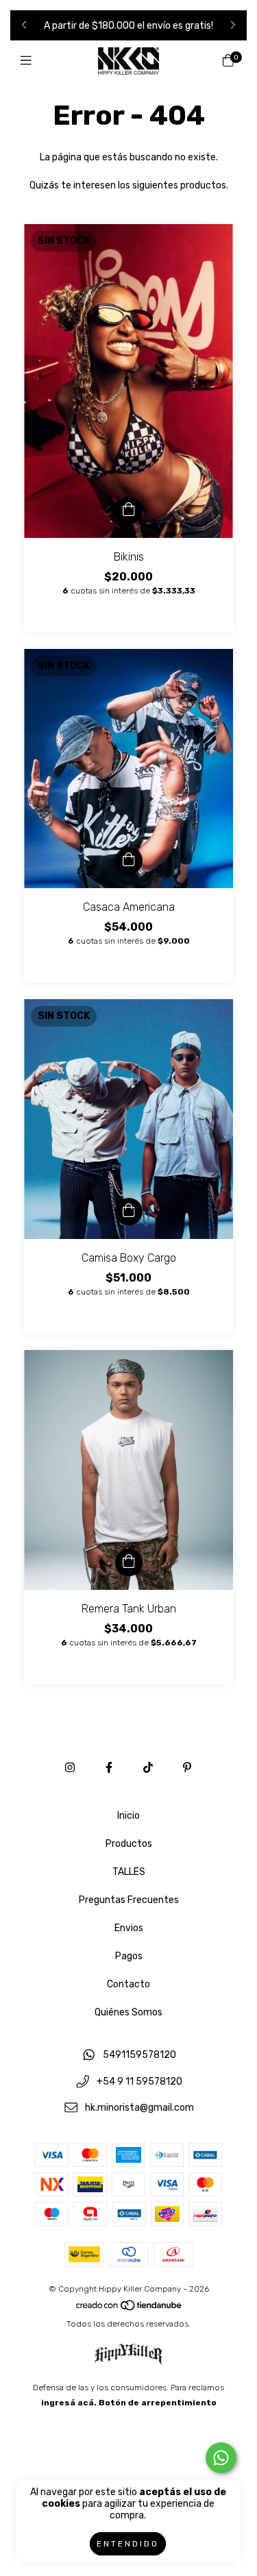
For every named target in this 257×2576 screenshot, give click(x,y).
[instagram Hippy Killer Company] (70, 1768)
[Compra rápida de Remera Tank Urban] (129, 1562)
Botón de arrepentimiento (158, 2403)
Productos (129, 1844)
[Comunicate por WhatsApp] (221, 2458)
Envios (129, 1928)
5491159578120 (139, 2055)
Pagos (129, 1956)
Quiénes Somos (128, 2012)
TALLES (129, 1872)
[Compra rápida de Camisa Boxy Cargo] (129, 1212)
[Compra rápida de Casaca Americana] (129, 861)
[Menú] (29, 61)
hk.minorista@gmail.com (139, 2108)
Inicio (128, 1816)
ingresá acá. (69, 2403)
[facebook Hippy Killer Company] (109, 1768)
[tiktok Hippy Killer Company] (148, 1768)
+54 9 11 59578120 (139, 2082)
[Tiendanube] (130, 2309)
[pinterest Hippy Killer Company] (187, 1768)
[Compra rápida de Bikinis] (129, 511)
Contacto (128, 1984)
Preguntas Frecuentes (129, 1900)
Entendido (128, 2544)
